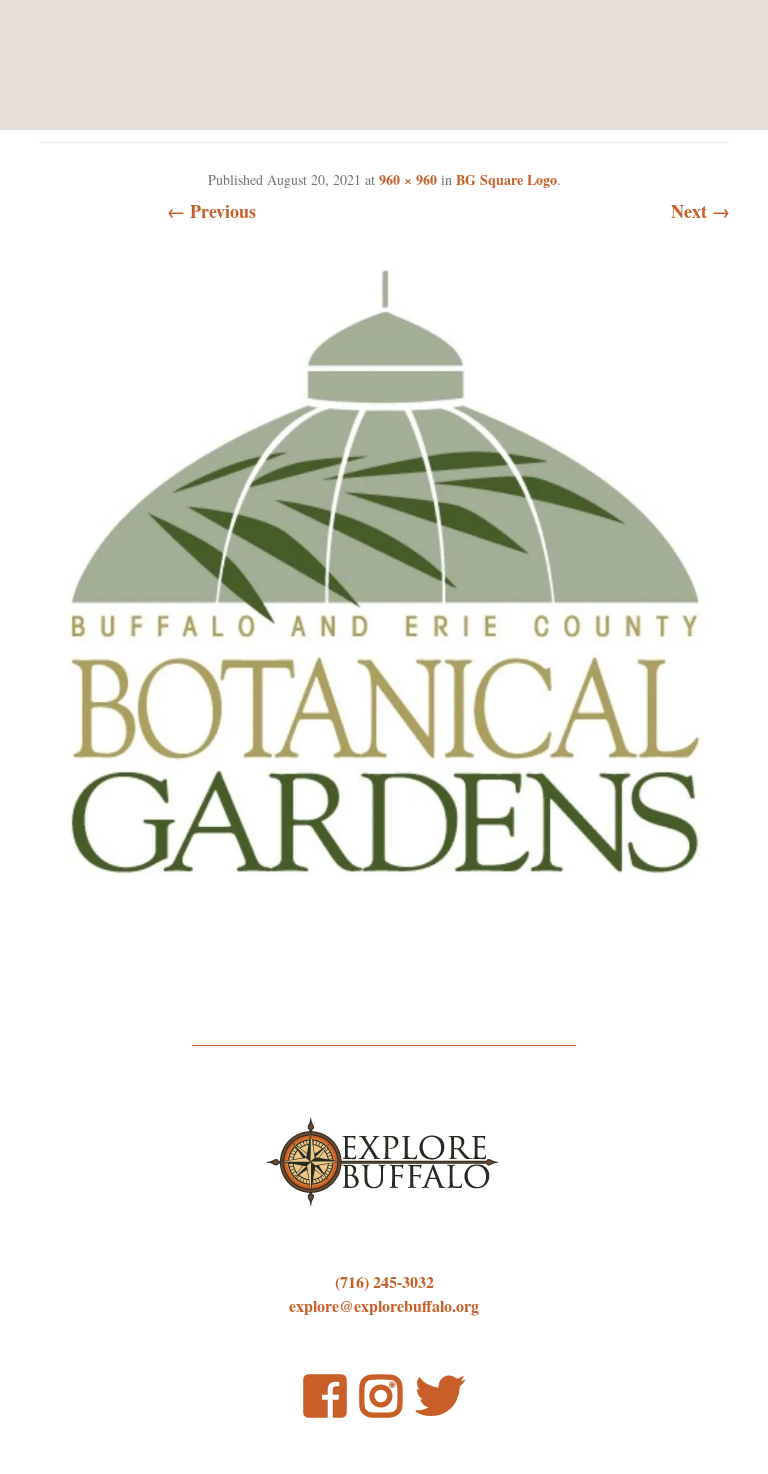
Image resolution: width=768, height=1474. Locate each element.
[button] (383, 574)
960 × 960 (408, 179)
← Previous (211, 211)
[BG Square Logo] (383, 913)
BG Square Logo (506, 179)
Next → (700, 211)
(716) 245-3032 (384, 1281)
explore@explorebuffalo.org (384, 1305)
